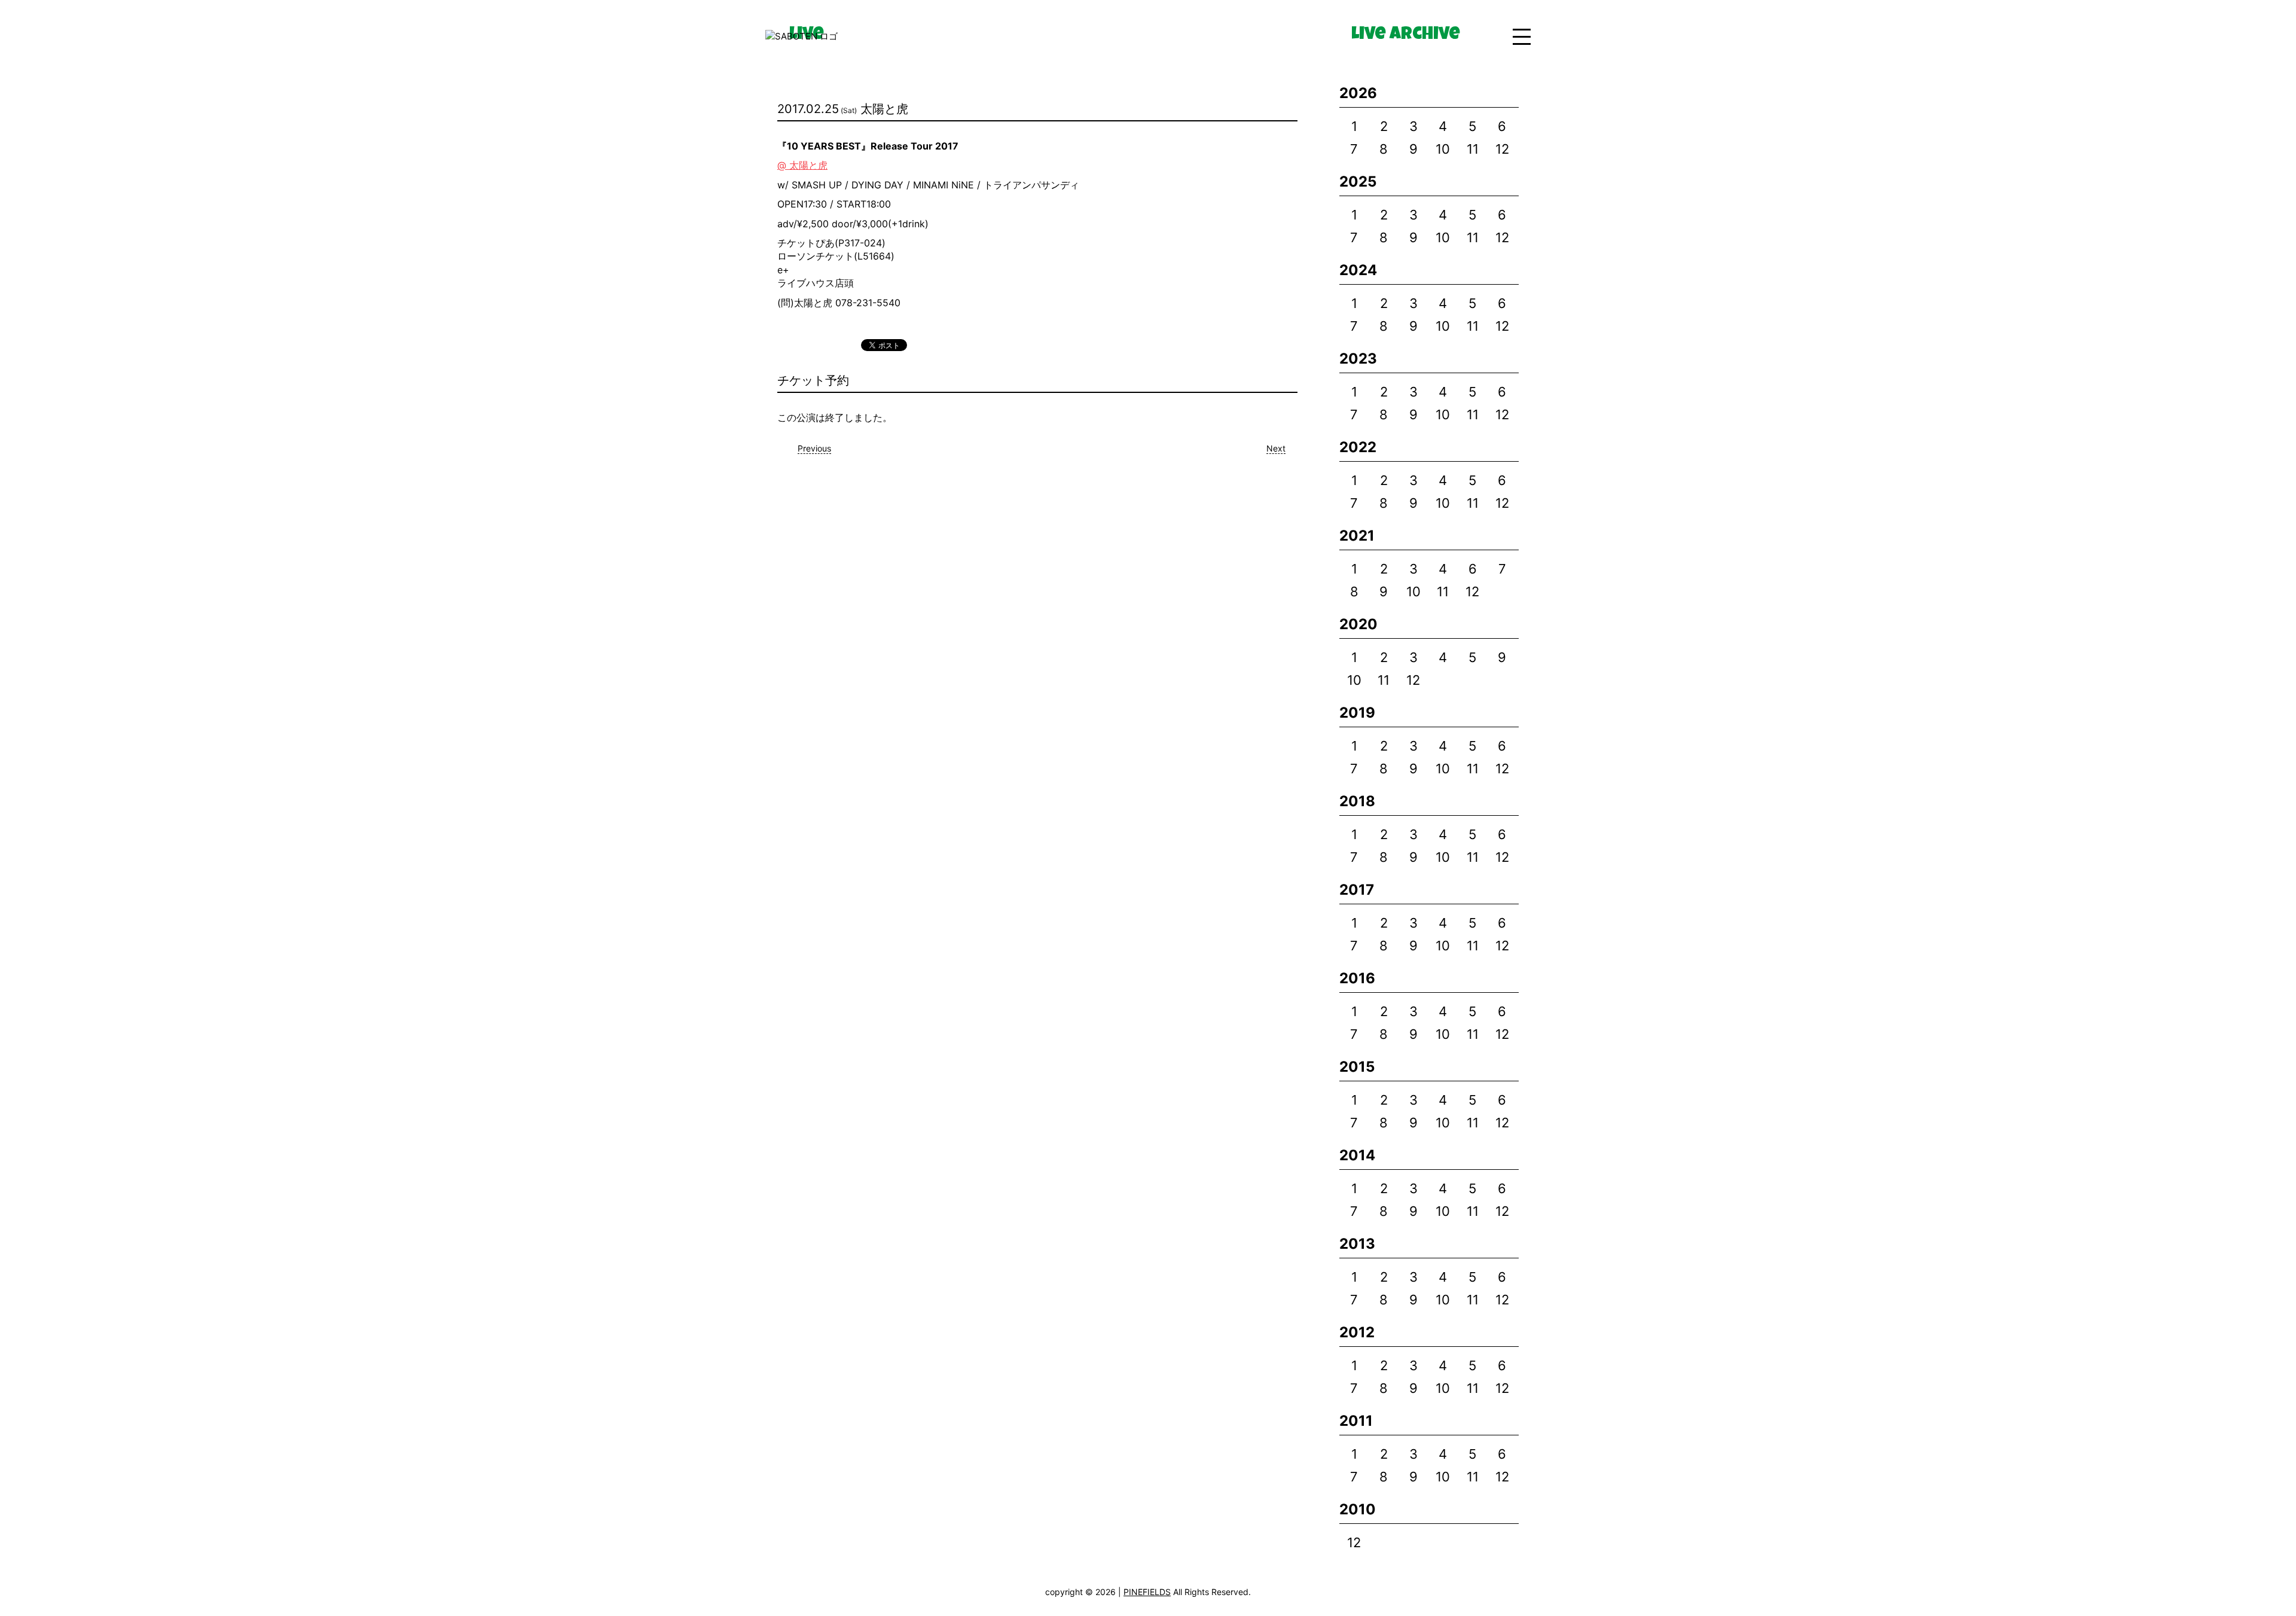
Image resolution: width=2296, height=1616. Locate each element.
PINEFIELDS (1147, 1592)
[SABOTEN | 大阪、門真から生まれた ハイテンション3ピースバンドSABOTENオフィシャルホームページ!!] (802, 37)
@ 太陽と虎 (802, 165)
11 (1473, 149)
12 (1502, 149)
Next (1276, 448)
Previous (814, 448)
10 (1443, 149)
